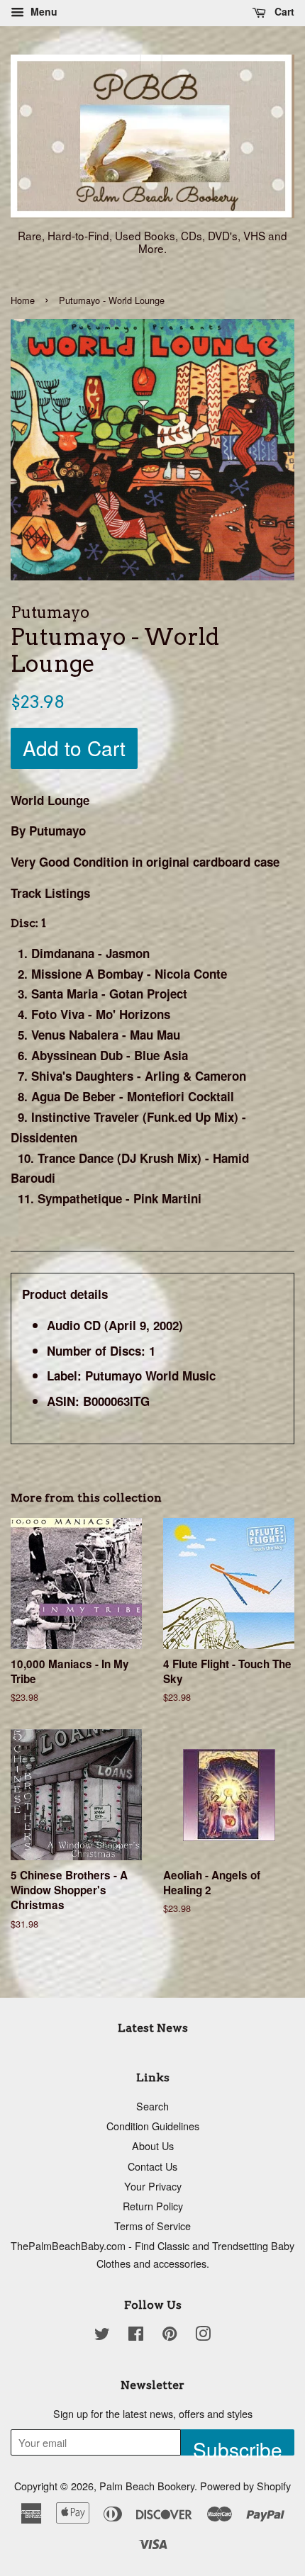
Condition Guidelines (153, 2126)
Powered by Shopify (245, 2486)
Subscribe (238, 2445)
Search (152, 2106)
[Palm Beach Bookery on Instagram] (203, 2335)
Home (23, 300)
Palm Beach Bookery (147, 2486)
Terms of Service (152, 2226)
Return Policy (153, 2206)
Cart (283, 11)
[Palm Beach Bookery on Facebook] (136, 2335)
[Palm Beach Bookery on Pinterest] (170, 2335)
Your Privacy (153, 2186)
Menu (43, 11)
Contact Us (152, 2166)
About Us (153, 2145)
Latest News (153, 2028)
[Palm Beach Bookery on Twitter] (102, 2335)
